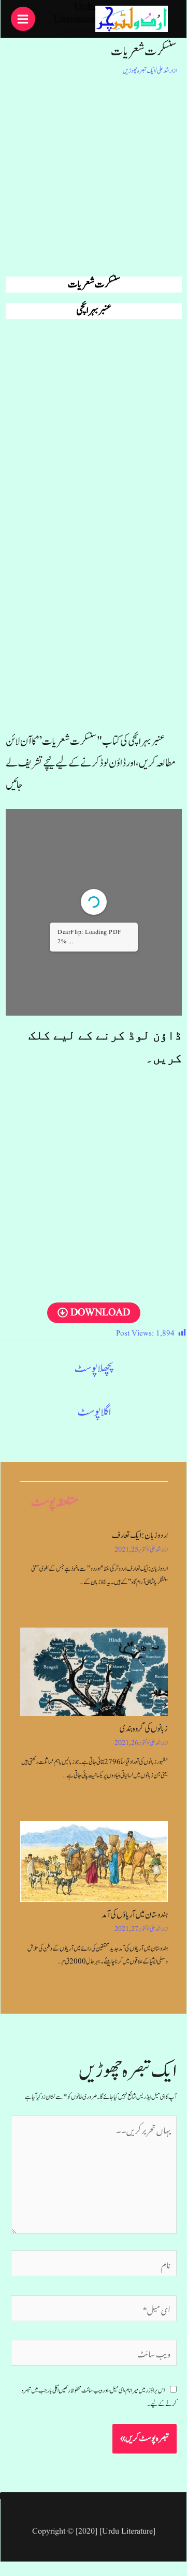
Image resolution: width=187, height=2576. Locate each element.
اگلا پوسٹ (94, 1412)
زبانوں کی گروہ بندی (144, 1729)
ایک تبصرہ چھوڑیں (139, 71)
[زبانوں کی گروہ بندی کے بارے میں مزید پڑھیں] (94, 1672)
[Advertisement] (94, 174)
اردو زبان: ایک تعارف (140, 1536)
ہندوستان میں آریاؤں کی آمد (135, 1915)
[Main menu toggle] (23, 19)
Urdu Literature (74, 13)
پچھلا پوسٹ (94, 1368)
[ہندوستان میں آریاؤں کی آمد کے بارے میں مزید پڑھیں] (94, 1861)
